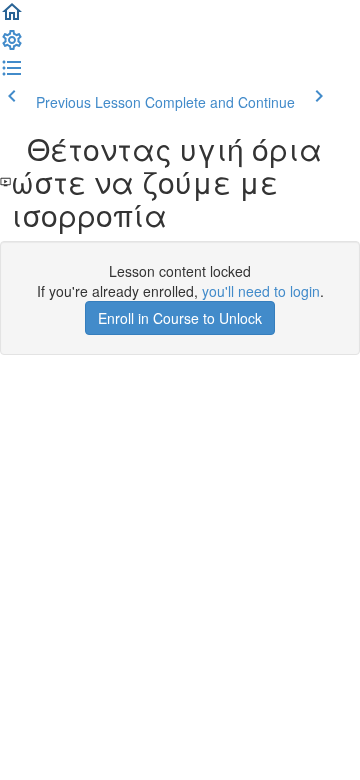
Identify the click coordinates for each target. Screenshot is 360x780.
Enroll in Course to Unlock (180, 318)
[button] (12, 18)
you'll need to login (261, 291)
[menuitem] (12, 46)
